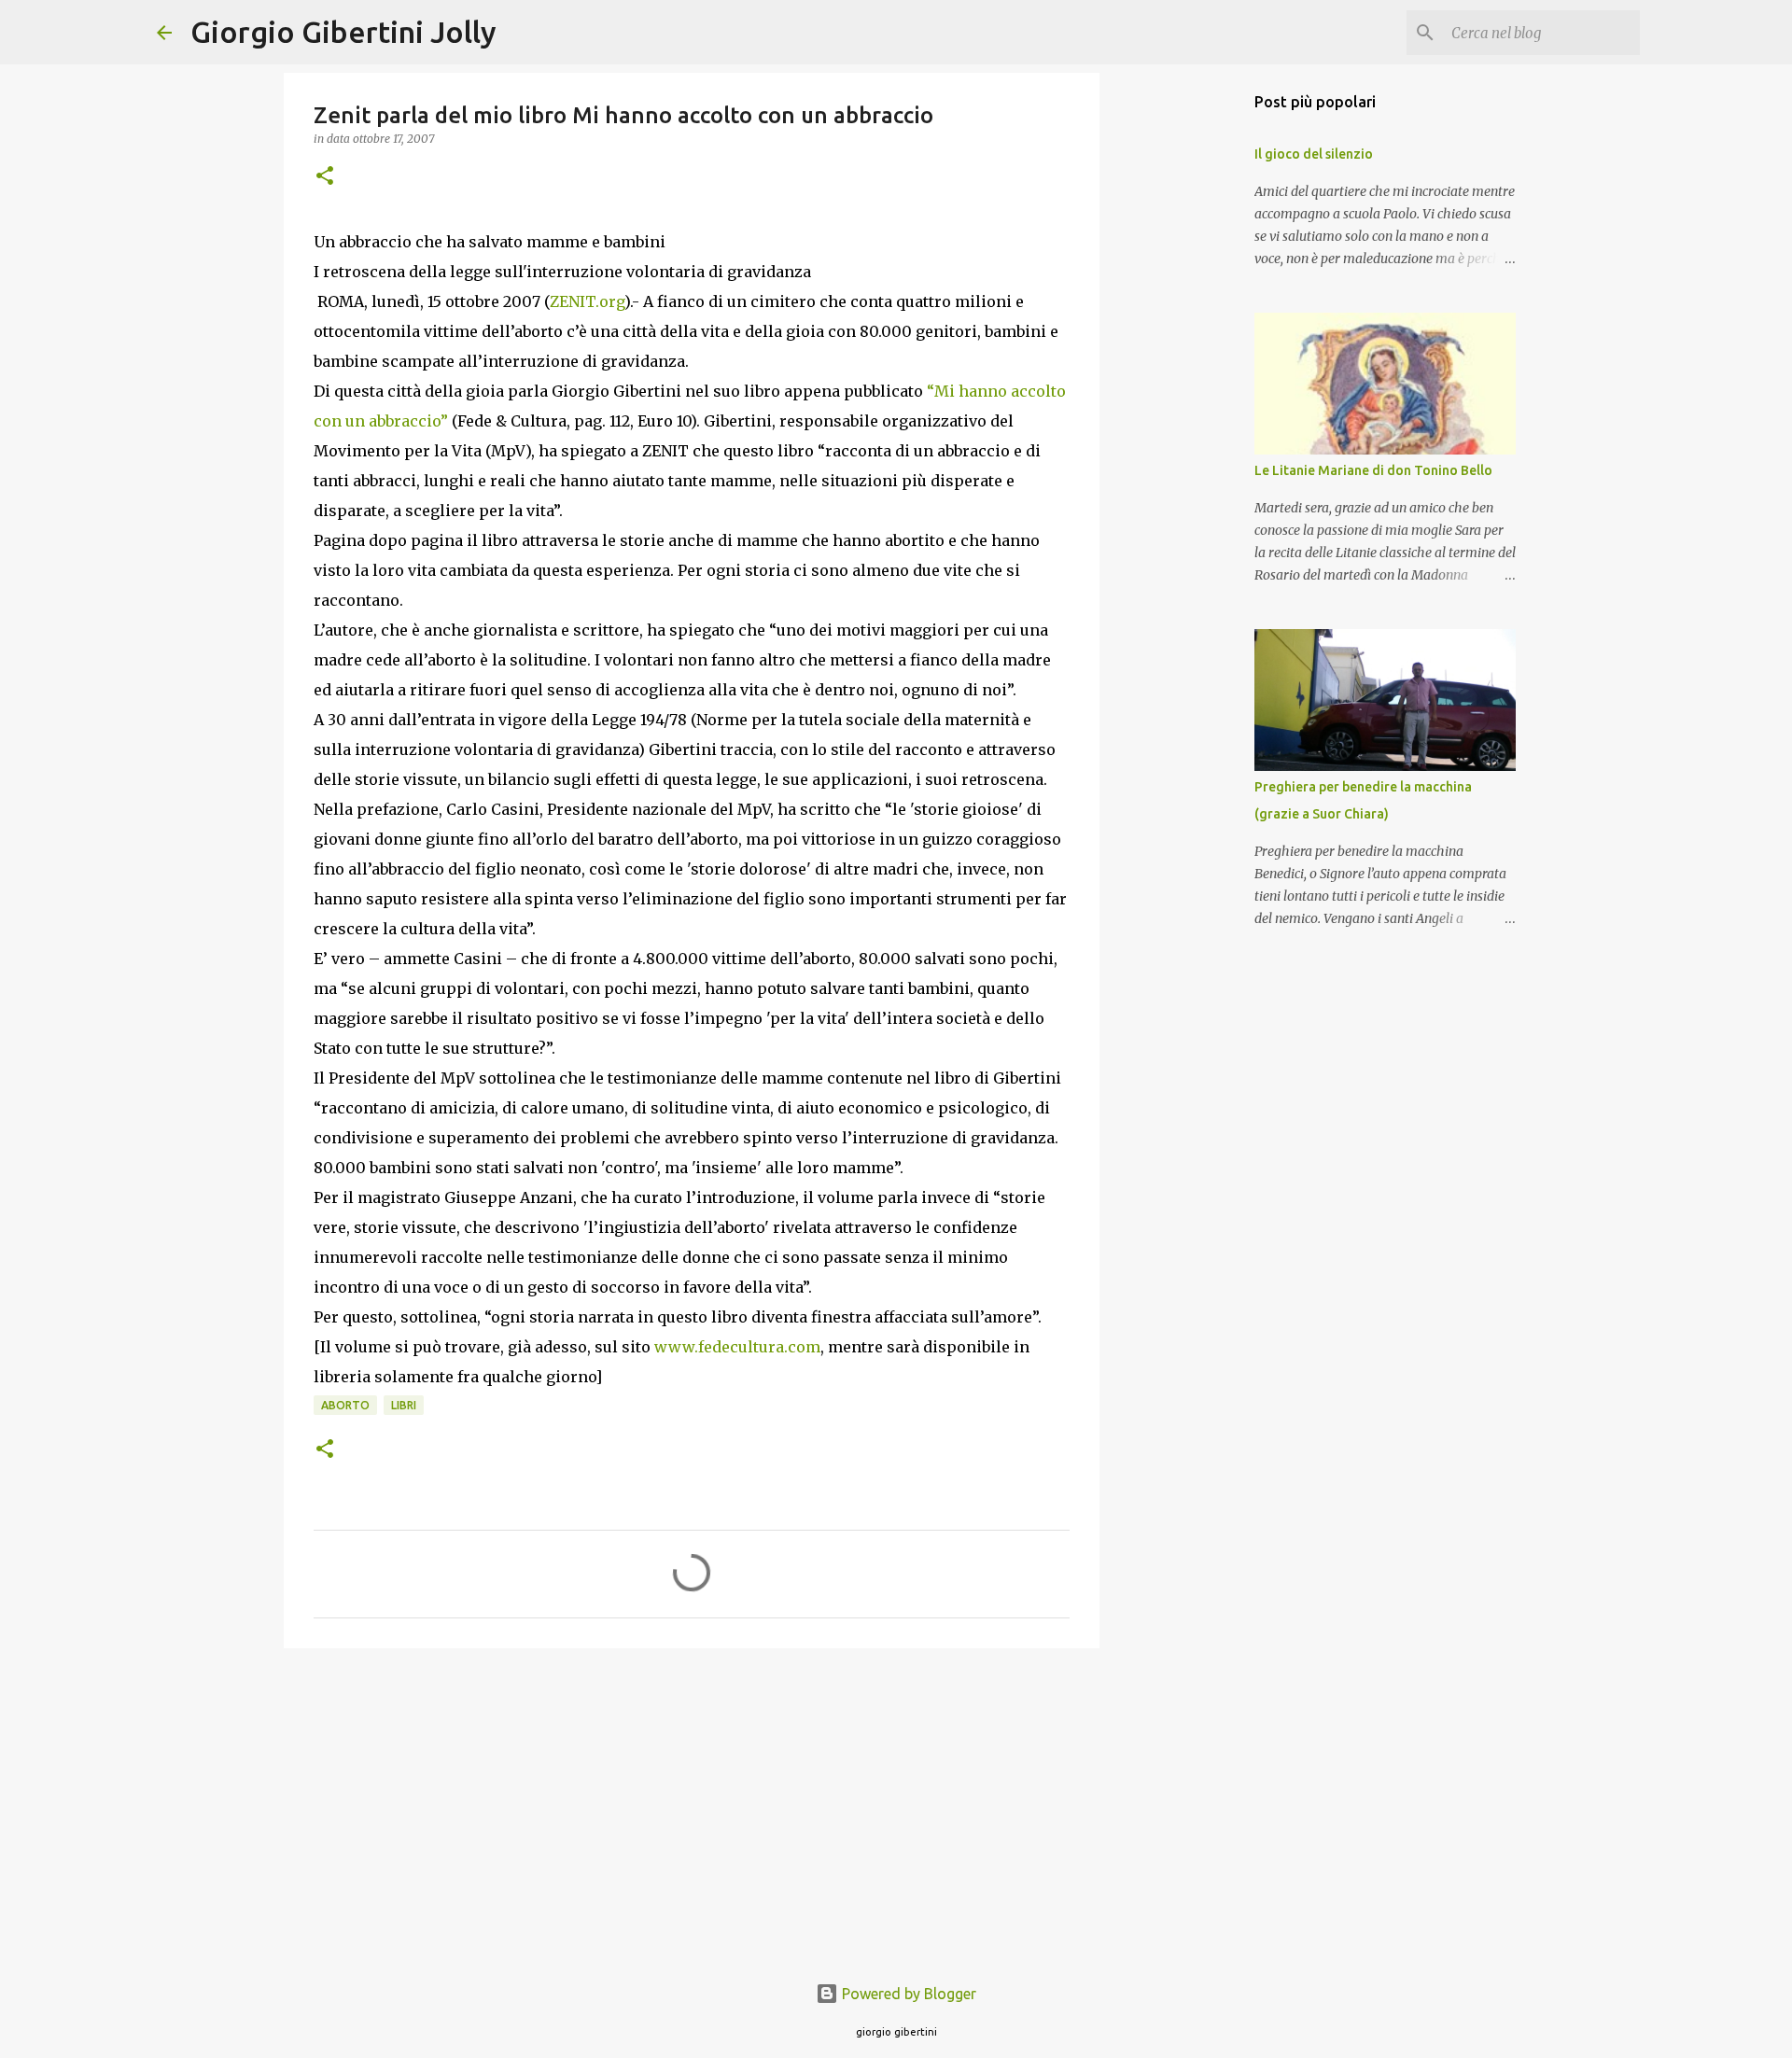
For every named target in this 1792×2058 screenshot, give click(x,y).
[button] (325, 177)
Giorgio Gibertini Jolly (343, 32)
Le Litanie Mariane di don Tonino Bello (1373, 470)
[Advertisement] (692, 1807)
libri (404, 1405)
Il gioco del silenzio (1314, 154)
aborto (345, 1405)
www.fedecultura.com (737, 1347)
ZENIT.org (587, 301)
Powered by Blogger (907, 1994)
